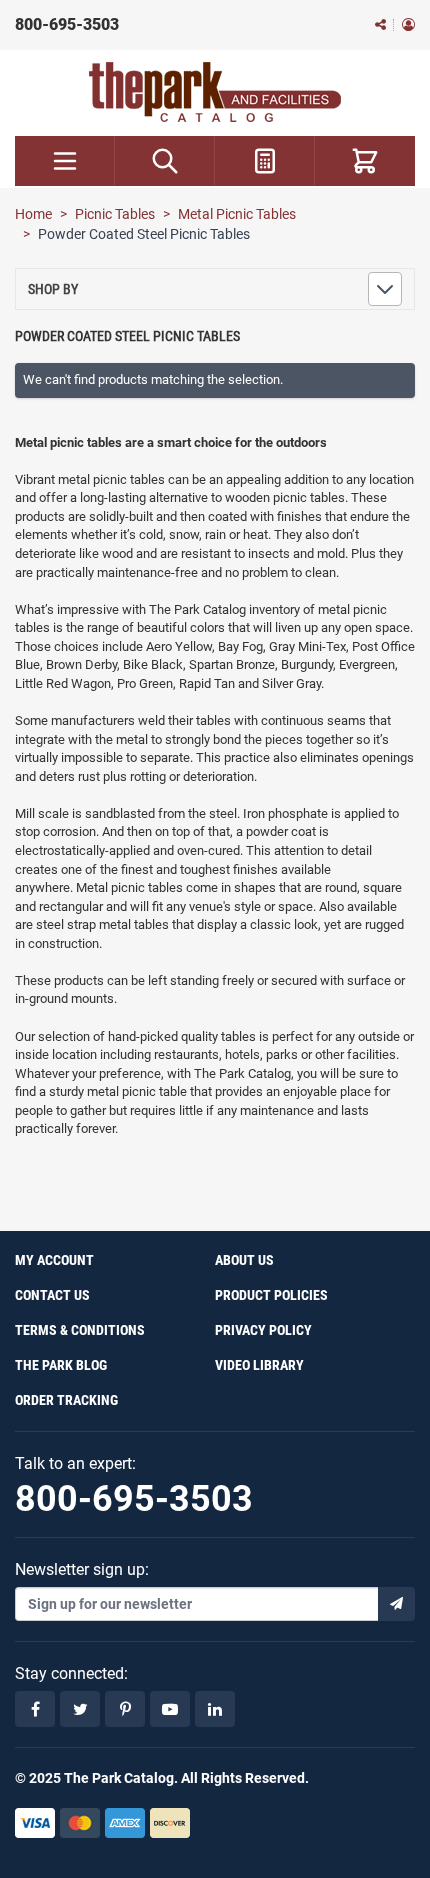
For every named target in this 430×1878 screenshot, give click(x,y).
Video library (259, 1365)
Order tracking (66, 1400)
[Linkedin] (215, 1709)
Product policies (271, 1295)
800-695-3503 (67, 24)
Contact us (52, 1295)
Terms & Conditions (80, 1330)
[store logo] (215, 92)
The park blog (61, 1365)
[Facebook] (35, 1709)
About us (244, 1260)
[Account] (408, 25)
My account (54, 1260)
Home (33, 214)
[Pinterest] (125, 1709)
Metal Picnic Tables (237, 214)
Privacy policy (263, 1330)
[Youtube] (170, 1709)
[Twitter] (80, 1709)
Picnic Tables (115, 214)
